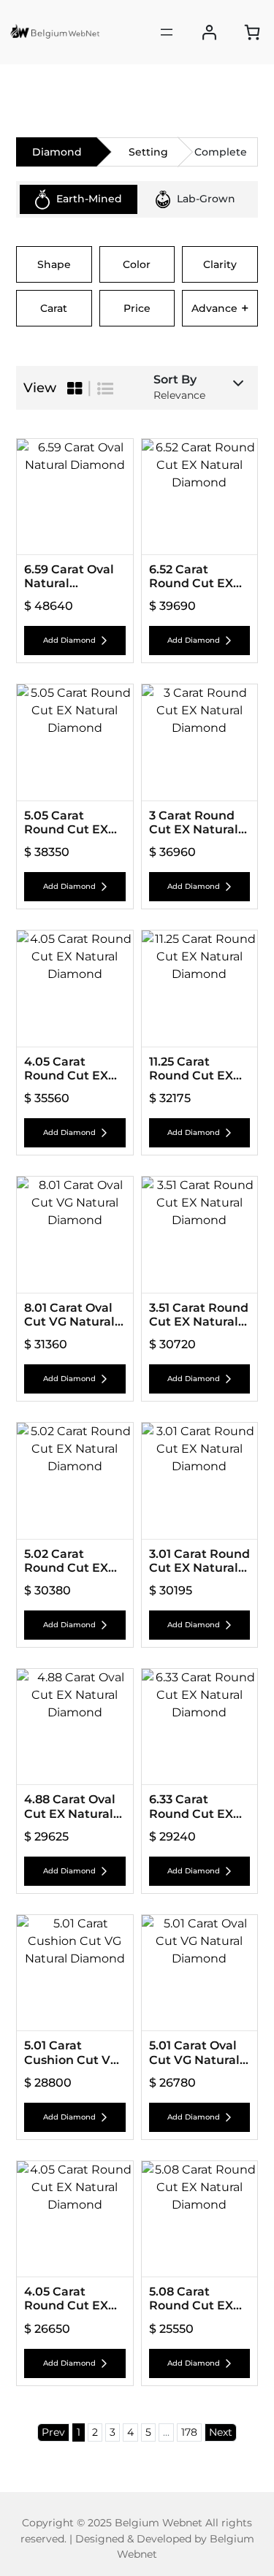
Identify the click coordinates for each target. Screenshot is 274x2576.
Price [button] (137, 308)
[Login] (209, 33)
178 (189, 2432)
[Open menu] (167, 32)
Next (221, 2432)
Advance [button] (220, 308)
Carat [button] (54, 308)
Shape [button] (54, 264)
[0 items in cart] (252, 32)
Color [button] (137, 264)
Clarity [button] (220, 264)
